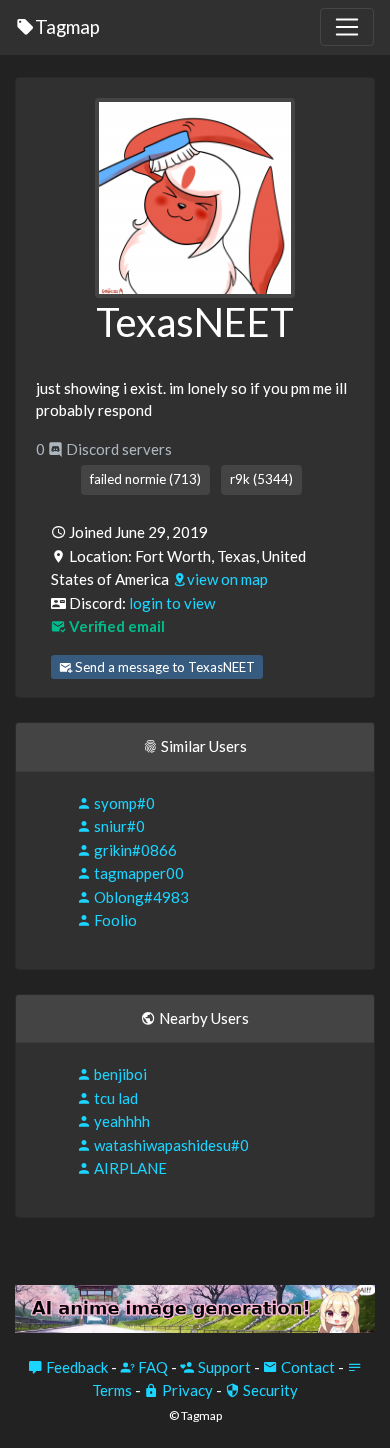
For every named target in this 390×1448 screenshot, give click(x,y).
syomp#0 (123, 803)
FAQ (151, 1367)
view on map (227, 579)
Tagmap (67, 26)
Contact (306, 1367)
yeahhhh (120, 1121)
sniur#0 (118, 826)
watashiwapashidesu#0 (170, 1145)
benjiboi (119, 1074)
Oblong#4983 (140, 897)
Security (269, 1390)
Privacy (186, 1390)
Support (223, 1367)
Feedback (75, 1367)
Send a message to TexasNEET (163, 667)
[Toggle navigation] (347, 27)
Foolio (114, 920)
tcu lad (114, 1098)
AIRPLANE (129, 1168)
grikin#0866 (134, 850)
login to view (172, 603)
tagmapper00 (137, 873)
